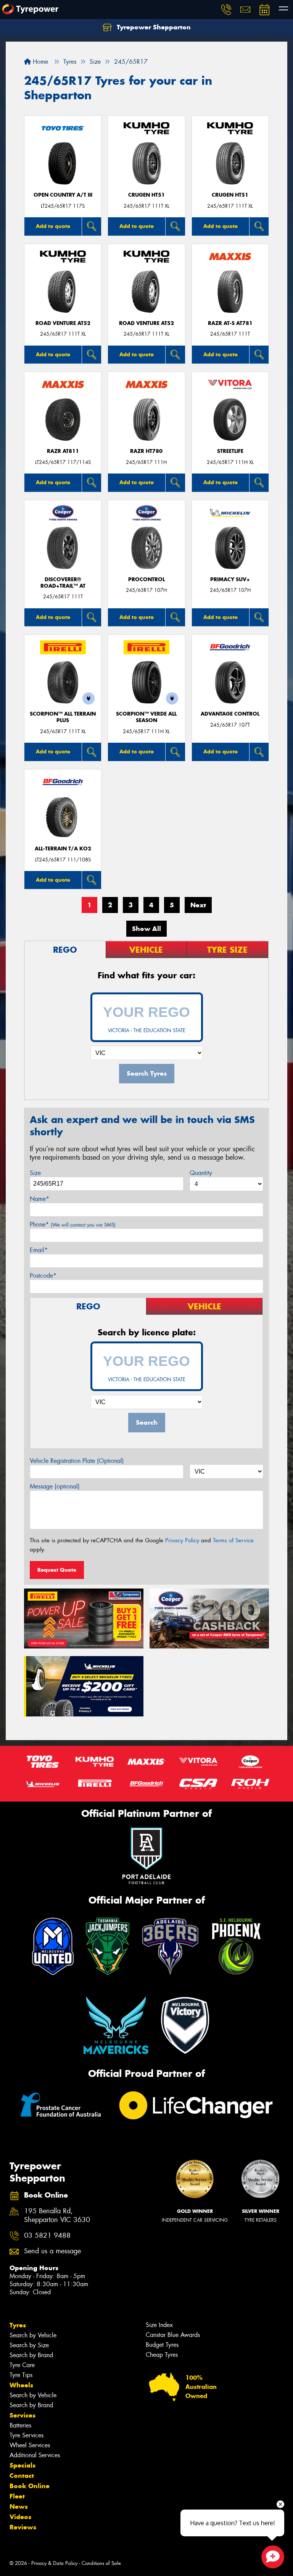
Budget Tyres (162, 2345)
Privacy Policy (182, 1540)
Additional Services (35, 2455)
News (19, 2507)
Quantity (201, 1173)
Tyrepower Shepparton (153, 27)
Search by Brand (31, 2355)
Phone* (73, 1224)
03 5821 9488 (47, 2236)
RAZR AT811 (63, 451)
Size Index (159, 2325)
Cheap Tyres (162, 2355)
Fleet (17, 2496)
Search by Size (29, 2345)
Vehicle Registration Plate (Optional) (77, 1461)
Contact (22, 2476)
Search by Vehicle (33, 2335)
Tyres (18, 2325)
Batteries (20, 2425)
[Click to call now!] (226, 10)
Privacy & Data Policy (54, 2563)
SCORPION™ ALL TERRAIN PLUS (63, 717)
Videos (20, 2517)
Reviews (23, 2527)
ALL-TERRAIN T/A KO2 (63, 849)
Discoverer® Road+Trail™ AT (63, 583)
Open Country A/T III (63, 195)
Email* (39, 1250)
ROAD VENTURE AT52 (63, 323)
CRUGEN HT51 (146, 195)
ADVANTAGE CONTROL (230, 714)
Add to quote (53, 226)
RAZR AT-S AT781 (230, 323)
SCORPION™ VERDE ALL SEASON (146, 717)
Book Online (30, 2486)
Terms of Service (233, 1540)
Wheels (21, 2385)
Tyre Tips (21, 2375)
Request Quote (57, 1570)
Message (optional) (55, 1486)
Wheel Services (30, 2445)
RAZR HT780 (146, 451)
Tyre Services (27, 2435)
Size (35, 1173)
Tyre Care (22, 2365)
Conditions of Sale (101, 2563)
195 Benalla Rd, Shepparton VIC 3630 (57, 2216)
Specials (23, 2465)
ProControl (146, 579)
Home (39, 62)
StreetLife (230, 451)
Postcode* (43, 1276)
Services (23, 2415)
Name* (39, 1199)
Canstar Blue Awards (173, 2335)
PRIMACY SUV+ (230, 579)
